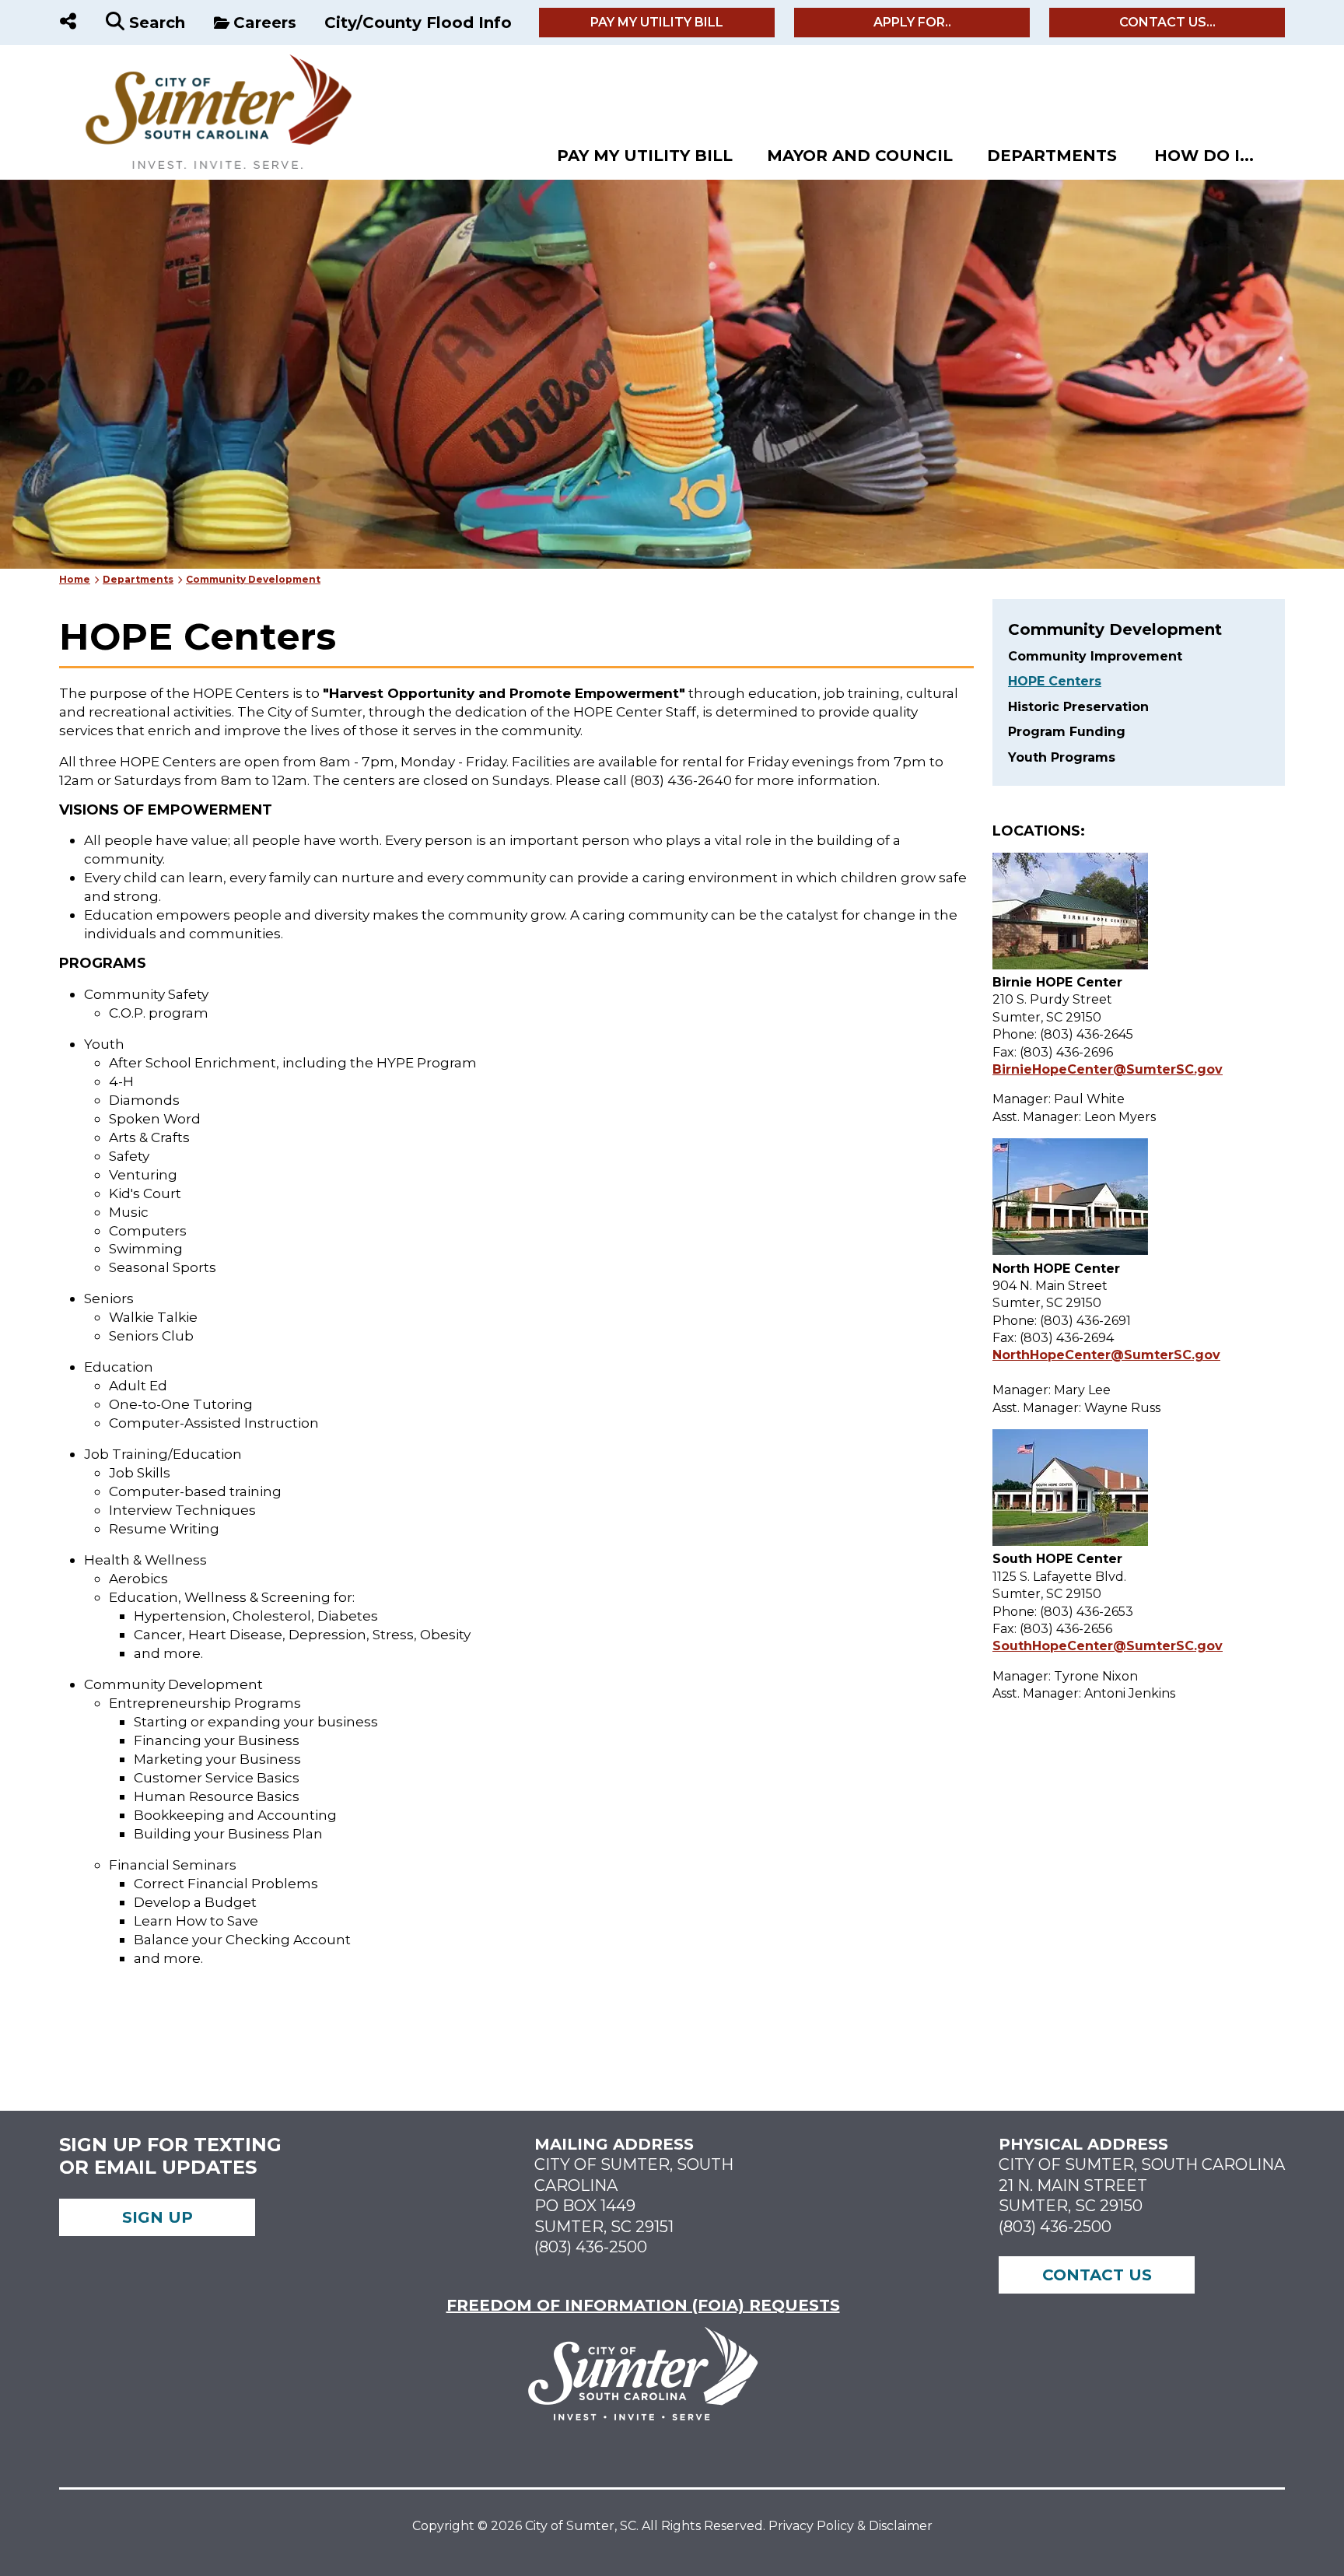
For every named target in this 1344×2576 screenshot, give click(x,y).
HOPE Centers (1055, 681)
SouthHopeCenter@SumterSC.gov (1108, 1646)
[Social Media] (68, 23)
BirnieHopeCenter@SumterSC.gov (1108, 1069)
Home (75, 579)
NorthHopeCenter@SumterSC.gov (1106, 1355)
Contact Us (1097, 2275)
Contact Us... (1167, 22)
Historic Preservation (1078, 707)
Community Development (253, 579)
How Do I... (1204, 156)
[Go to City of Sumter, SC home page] (208, 61)
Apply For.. (912, 22)
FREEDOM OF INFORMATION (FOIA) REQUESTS (643, 2305)
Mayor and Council (860, 156)
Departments (1052, 156)
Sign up (157, 2217)
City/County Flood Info (418, 23)
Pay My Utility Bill (657, 22)
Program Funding (1067, 732)
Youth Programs (1062, 757)
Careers (265, 23)
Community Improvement (1095, 656)
